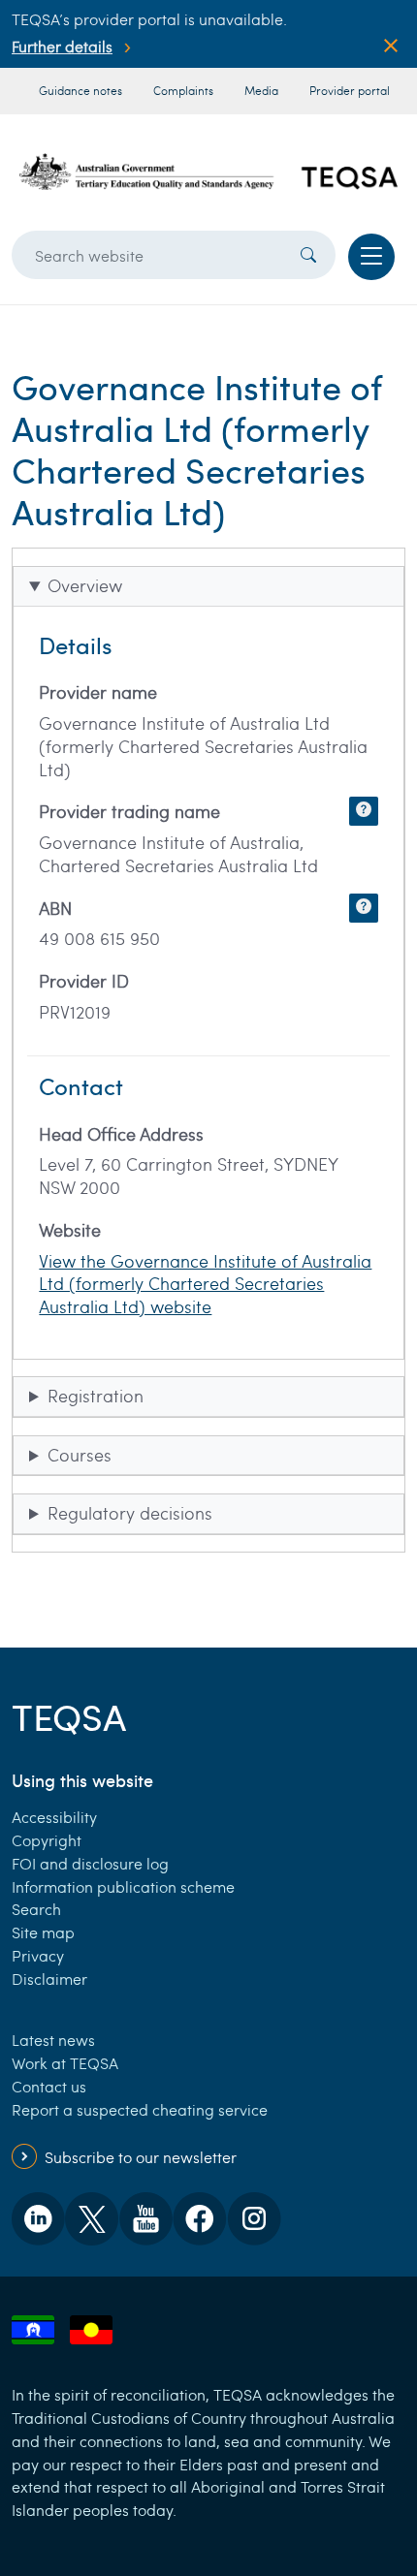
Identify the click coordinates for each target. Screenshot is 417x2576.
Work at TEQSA (65, 2063)
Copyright (47, 1840)
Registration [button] (96, 1396)
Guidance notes (80, 90)
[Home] (208, 172)
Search (36, 1909)
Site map (43, 1932)
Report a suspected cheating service (140, 2109)
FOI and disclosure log (90, 1863)
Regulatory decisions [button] (130, 1513)
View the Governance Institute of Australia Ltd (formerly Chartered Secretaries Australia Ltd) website (205, 1284)
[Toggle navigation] (371, 257)
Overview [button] (85, 585)
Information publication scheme (123, 1886)
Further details (62, 46)
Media (261, 90)
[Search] (308, 255)
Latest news (53, 2040)
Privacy (38, 1955)
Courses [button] (80, 1455)
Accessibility (54, 1817)
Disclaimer (49, 1979)
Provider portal (350, 90)
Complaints (183, 90)
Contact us (49, 2086)
